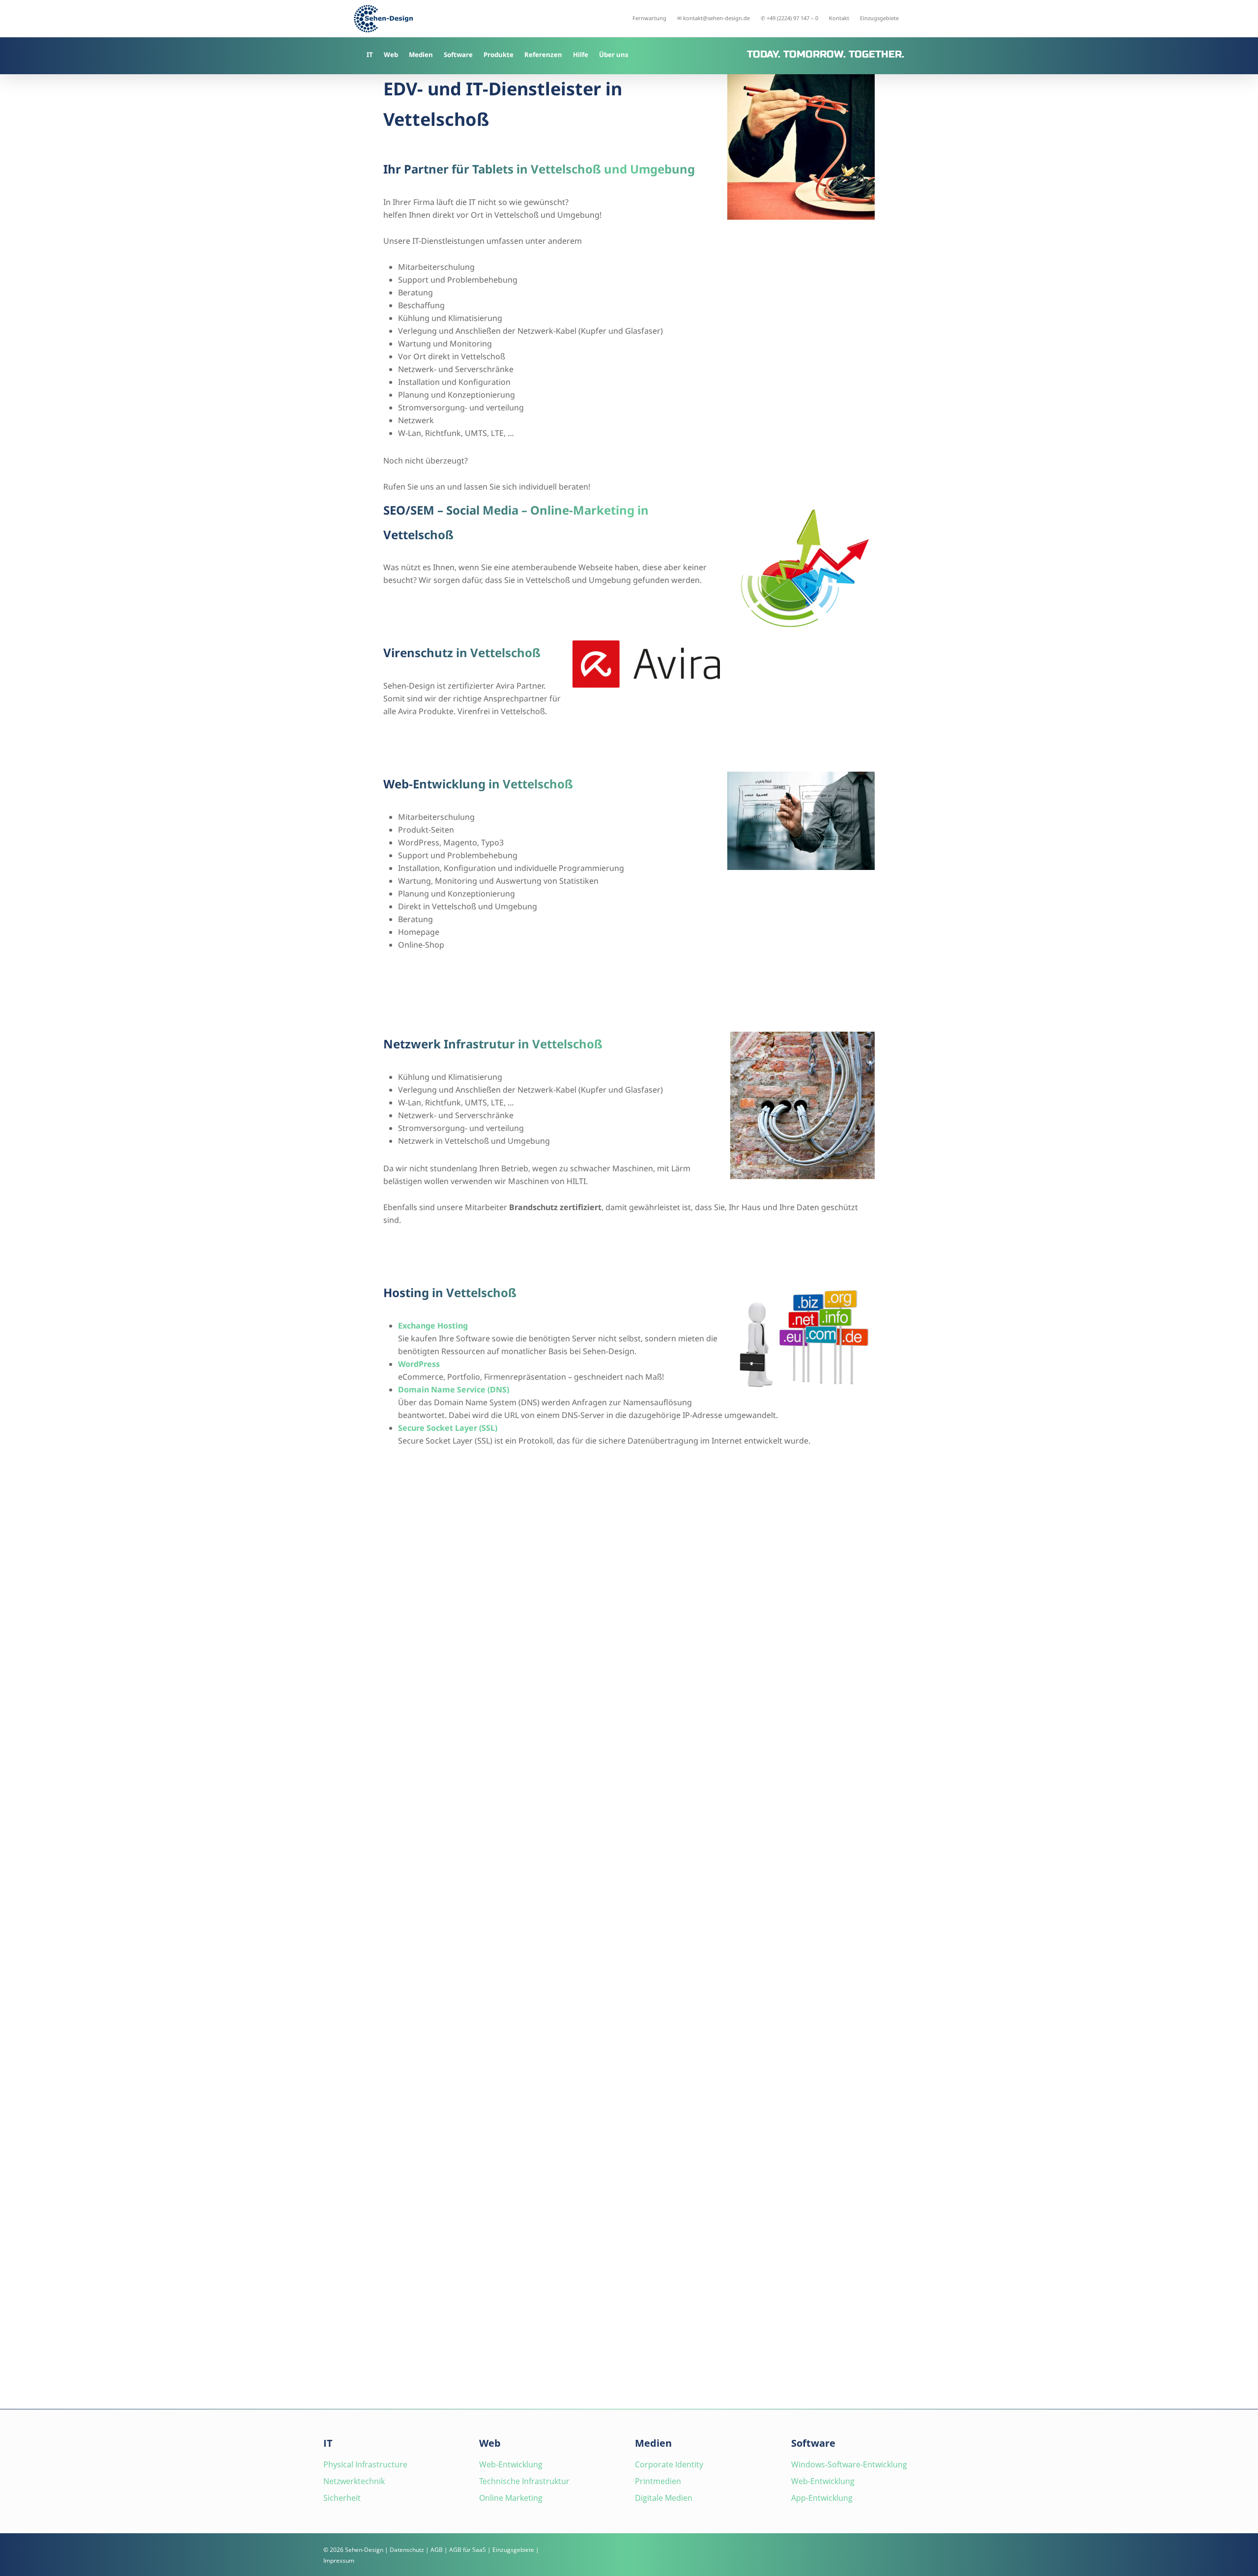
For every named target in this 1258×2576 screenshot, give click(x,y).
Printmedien (658, 2481)
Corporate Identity (669, 2464)
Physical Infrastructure (365, 2464)
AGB (437, 2550)
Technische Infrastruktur (524, 2481)
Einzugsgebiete (513, 2550)
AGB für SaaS (468, 2550)
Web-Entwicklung (511, 2464)
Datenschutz (407, 2550)
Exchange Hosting (433, 1326)
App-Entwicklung (822, 2498)
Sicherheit (342, 2498)
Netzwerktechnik (354, 2481)
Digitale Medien (664, 2498)
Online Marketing (511, 2498)
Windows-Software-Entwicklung (849, 2464)
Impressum (339, 2561)
